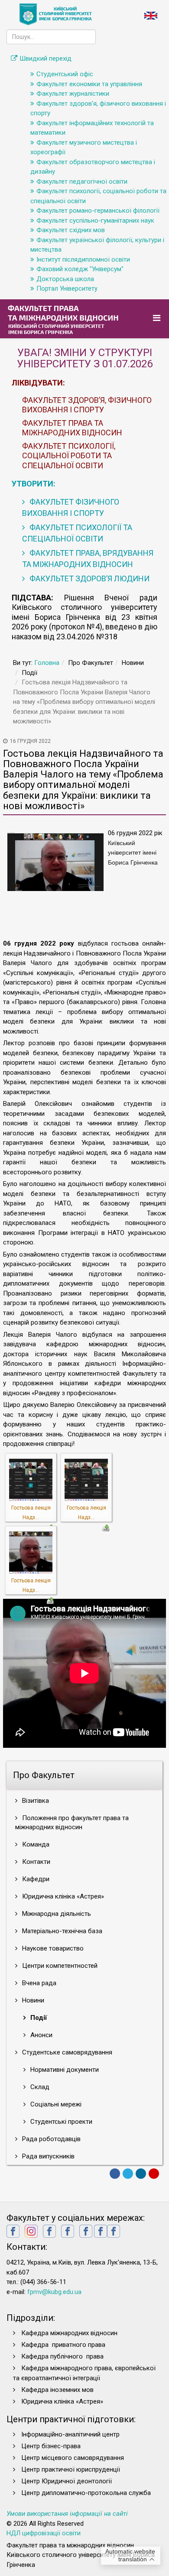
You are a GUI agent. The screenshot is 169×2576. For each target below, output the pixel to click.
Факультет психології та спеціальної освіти (77, 533)
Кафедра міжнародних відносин (70, 2333)
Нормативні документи (64, 2070)
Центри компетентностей (59, 1966)
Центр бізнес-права (51, 2446)
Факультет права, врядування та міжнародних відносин (88, 559)
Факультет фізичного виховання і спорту (71, 507)
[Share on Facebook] (115, 2174)
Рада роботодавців (50, 2139)
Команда (35, 1844)
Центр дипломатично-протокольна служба (86, 2493)
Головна (47, 663)
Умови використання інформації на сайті (67, 2514)
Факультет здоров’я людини (89, 578)
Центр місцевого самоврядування (73, 2458)
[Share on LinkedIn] (141, 2174)
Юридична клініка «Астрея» (62, 1896)
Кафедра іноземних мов (57, 2390)
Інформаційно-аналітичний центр (70, 2434)
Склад (39, 2087)
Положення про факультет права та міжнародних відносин (72, 1823)
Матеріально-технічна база (61, 1931)
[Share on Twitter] (128, 2174)
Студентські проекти (60, 2122)
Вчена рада (38, 1983)
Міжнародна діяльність (56, 1914)
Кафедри (35, 1879)
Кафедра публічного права (62, 2356)
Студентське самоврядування (66, 2052)
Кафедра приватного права (63, 2345)
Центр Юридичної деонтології (67, 2481)
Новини (32, 2000)
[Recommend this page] (154, 2174)
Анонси (41, 2035)
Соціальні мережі (55, 2104)
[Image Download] (106, 1527)
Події (38, 2018)
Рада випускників (47, 2156)
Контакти (35, 1862)
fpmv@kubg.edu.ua (54, 2292)
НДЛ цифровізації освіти (44, 2533)
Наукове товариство (52, 1948)
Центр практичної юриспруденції (71, 2469)
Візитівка (35, 1801)
